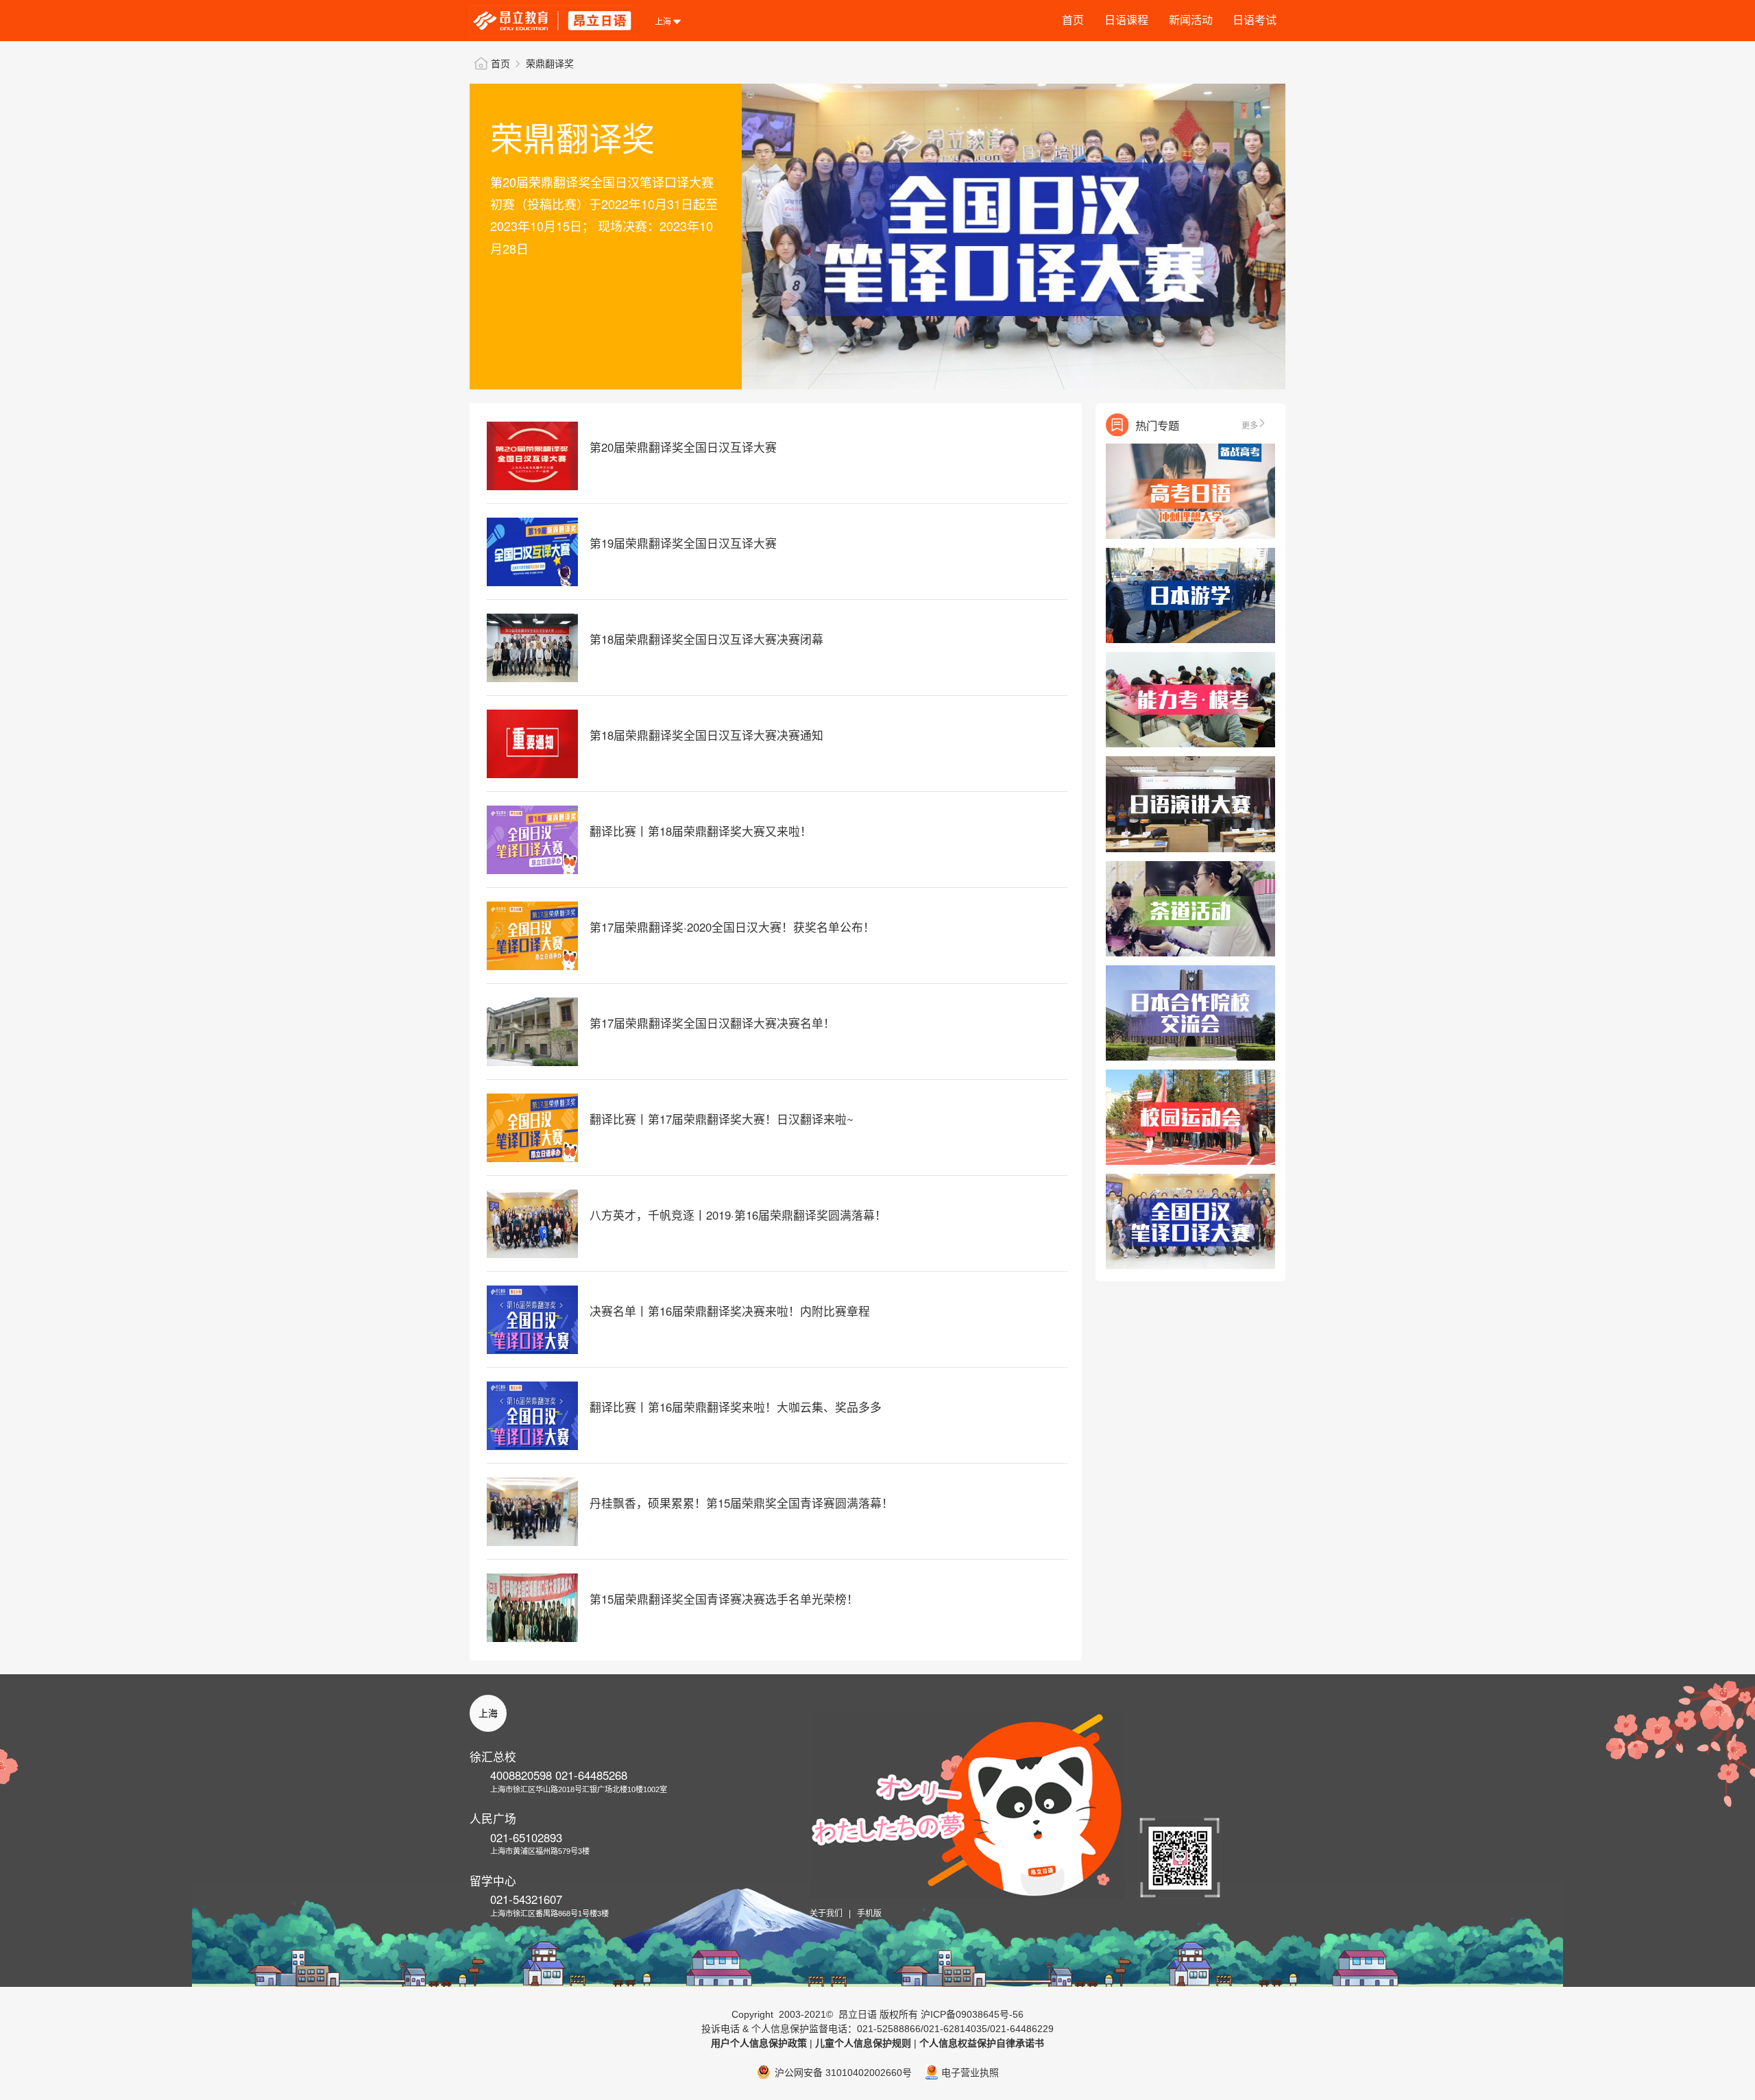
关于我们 (826, 1914)
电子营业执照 (970, 2073)
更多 (1250, 425)
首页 (1073, 20)
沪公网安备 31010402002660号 (843, 2073)
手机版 (869, 1914)
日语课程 (1126, 20)
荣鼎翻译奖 (550, 64)
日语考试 (1255, 20)
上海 (488, 1713)
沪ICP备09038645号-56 (972, 2014)
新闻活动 (1191, 20)
